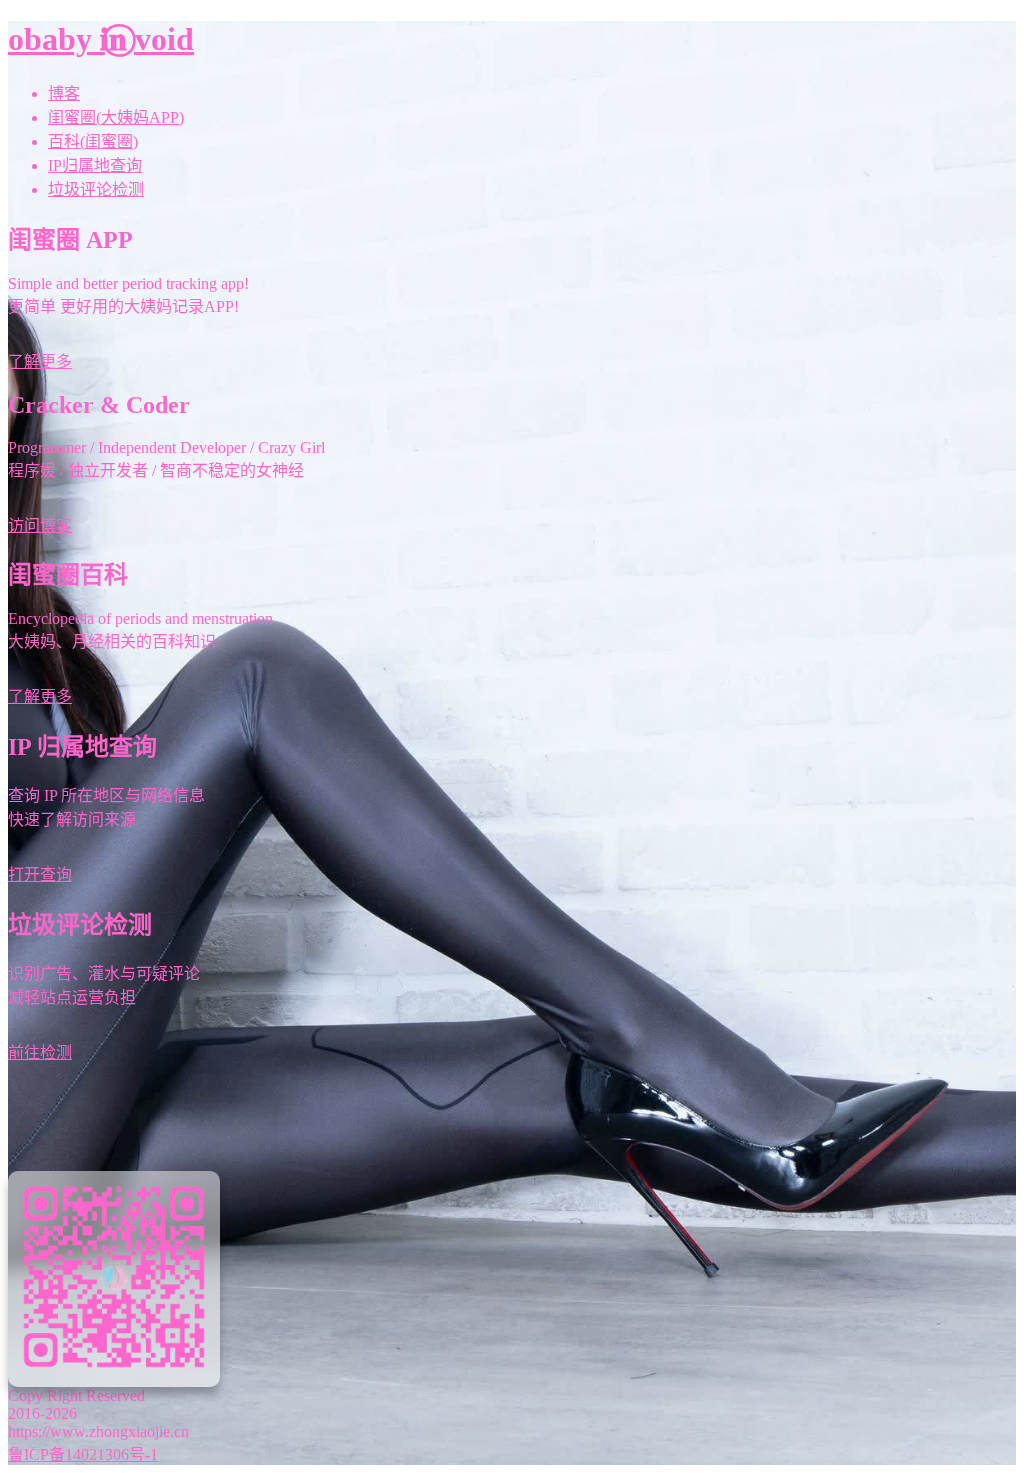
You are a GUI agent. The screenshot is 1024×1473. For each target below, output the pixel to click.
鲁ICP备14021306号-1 (83, 1454)
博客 (64, 93)
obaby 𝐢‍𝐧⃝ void (101, 39)
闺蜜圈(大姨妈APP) (116, 117)
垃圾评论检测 (96, 189)
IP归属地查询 (95, 165)
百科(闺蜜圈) (93, 141)
